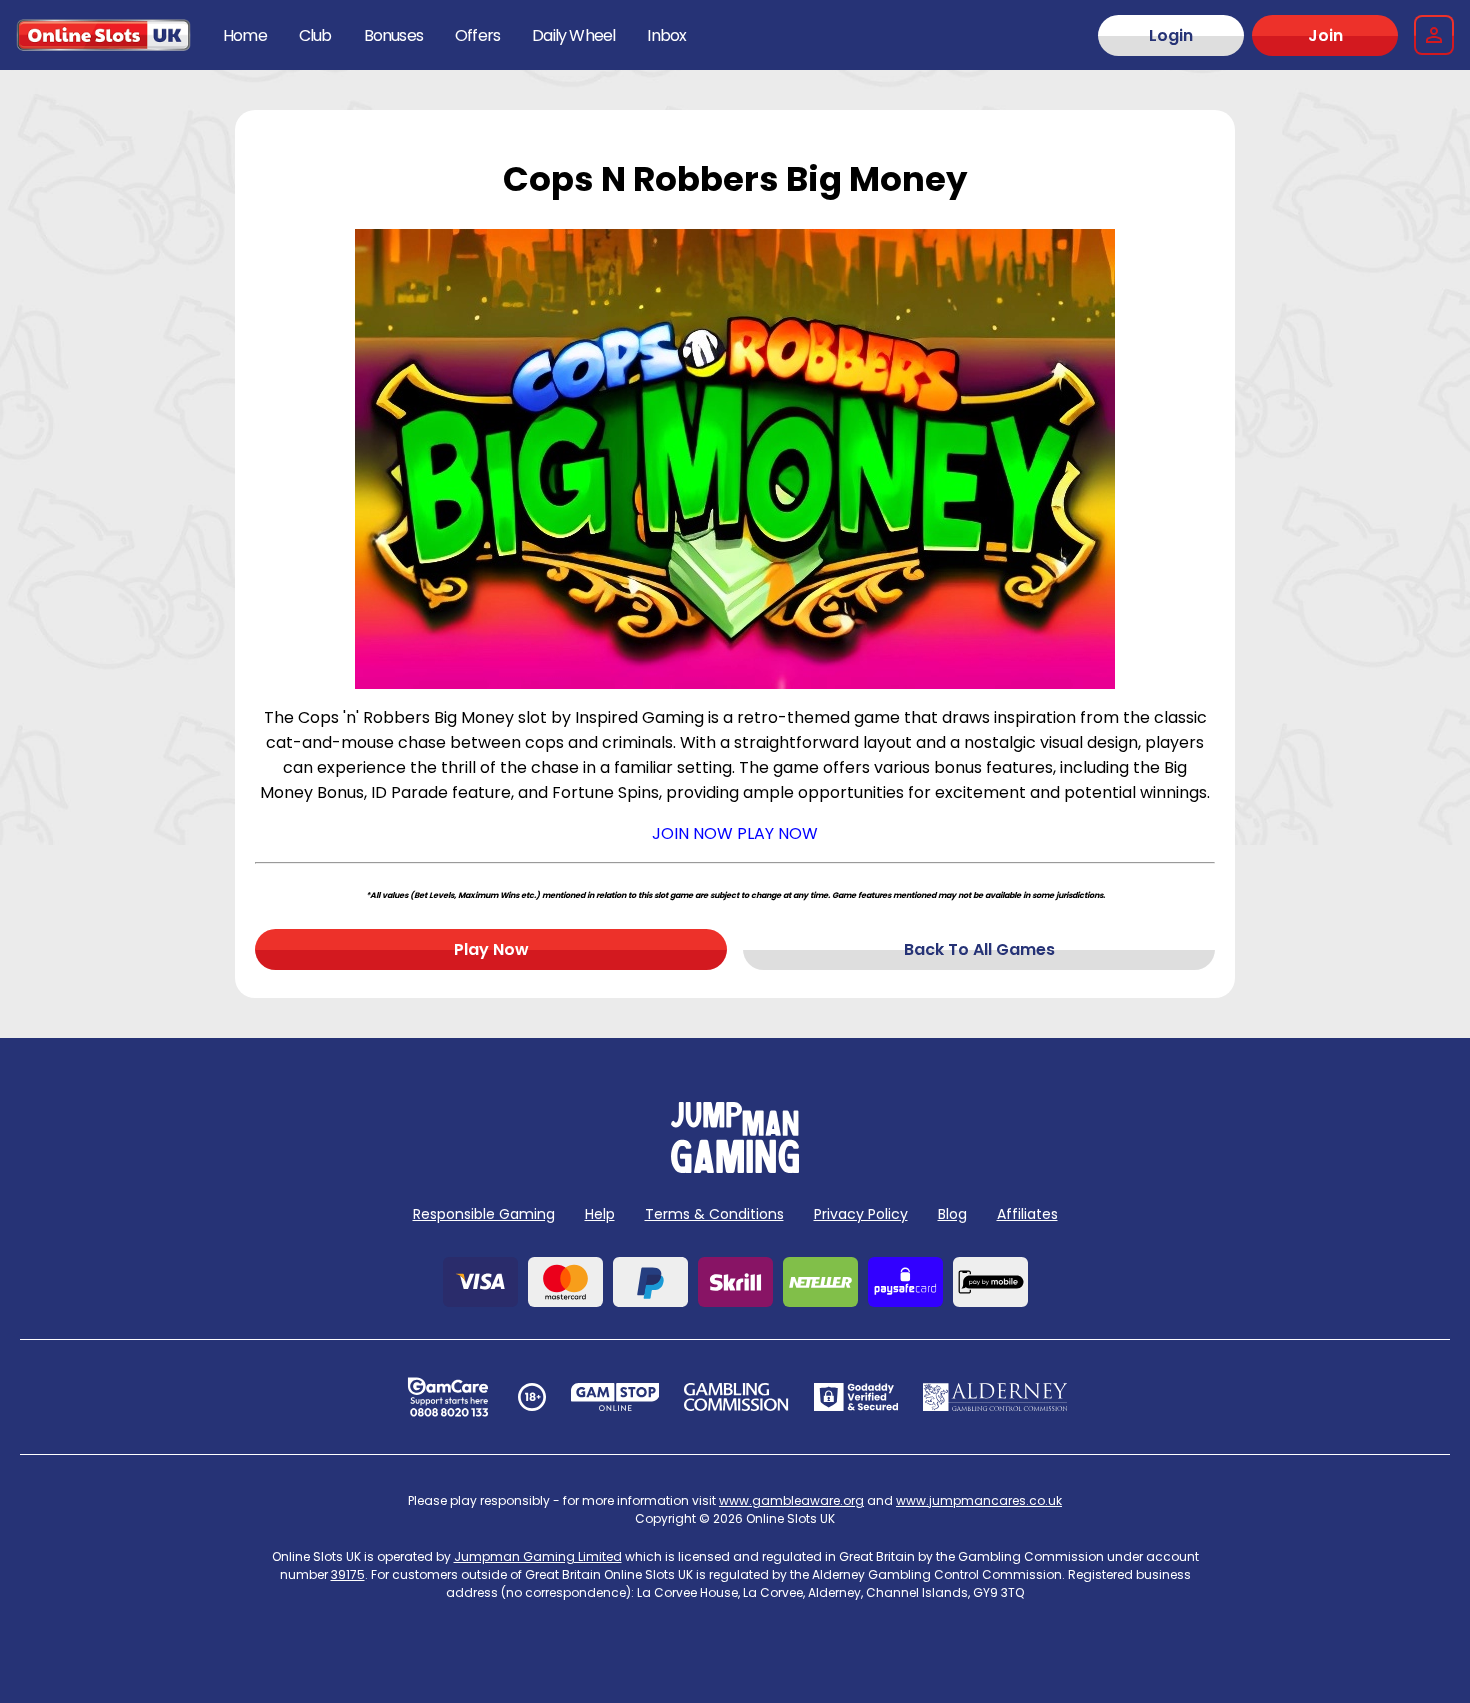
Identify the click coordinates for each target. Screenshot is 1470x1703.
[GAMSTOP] (615, 1397)
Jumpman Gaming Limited (538, 1556)
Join (1325, 35)
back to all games (979, 949)
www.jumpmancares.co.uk (979, 1500)
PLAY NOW (777, 833)
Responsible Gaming (484, 1214)
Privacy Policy (861, 1214)
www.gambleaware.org (791, 1500)
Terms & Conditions (714, 1214)
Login (1171, 35)
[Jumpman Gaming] (735, 1167)
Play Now (491, 949)
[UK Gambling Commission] (736, 1397)
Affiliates (1027, 1214)
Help (600, 1214)
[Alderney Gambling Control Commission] (995, 1397)
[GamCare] (448, 1397)
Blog (952, 1214)
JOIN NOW (692, 833)
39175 (348, 1574)
